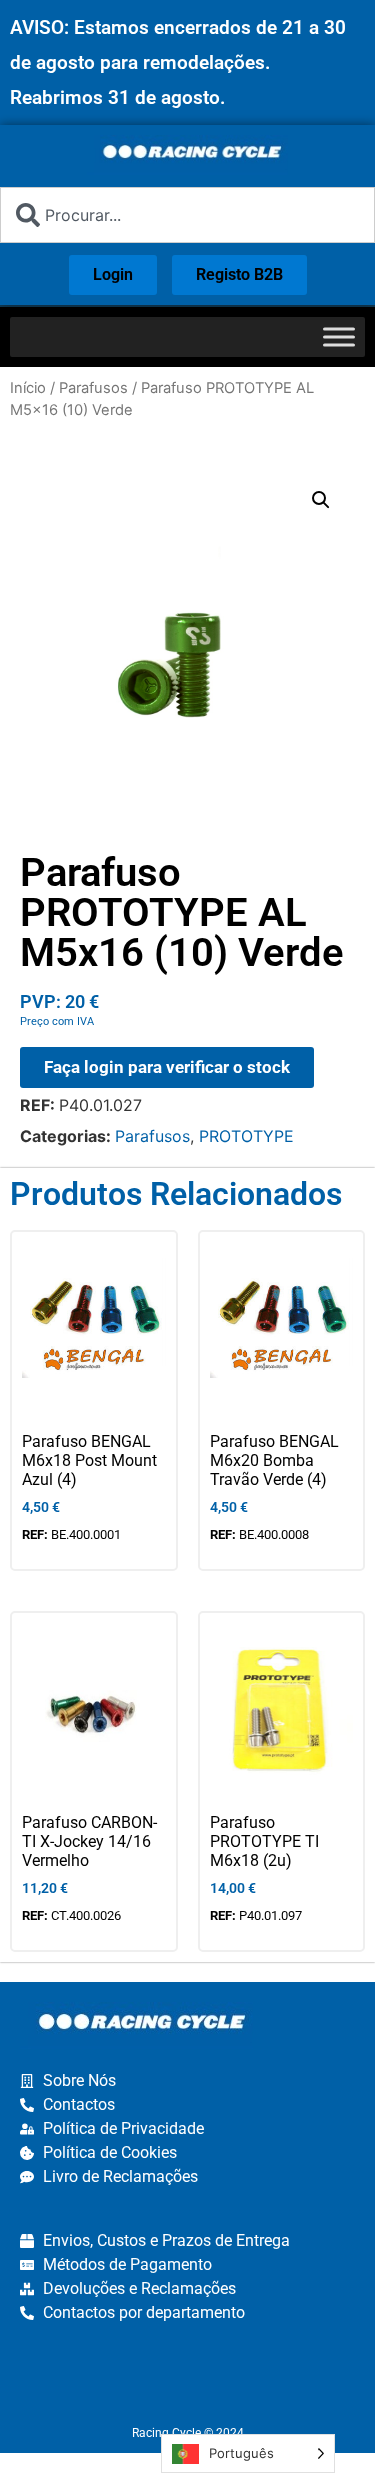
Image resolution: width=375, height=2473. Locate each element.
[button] (321, 500)
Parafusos (93, 388)
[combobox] (187, 215)
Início (28, 388)
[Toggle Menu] (339, 336)
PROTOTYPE (246, 1136)
